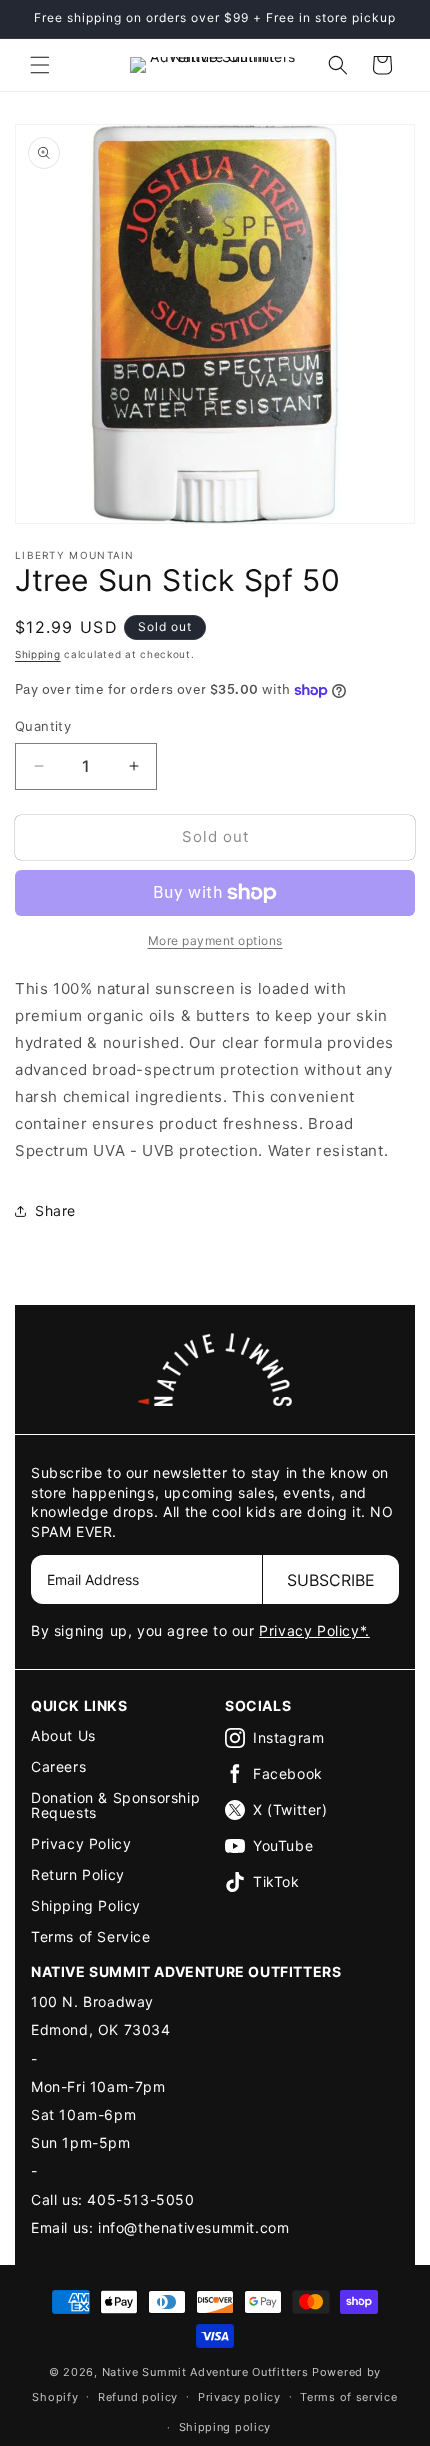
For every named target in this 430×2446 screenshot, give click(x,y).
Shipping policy (225, 2427)
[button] (40, 65)
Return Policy (78, 1874)
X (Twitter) (290, 1809)
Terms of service (348, 2397)
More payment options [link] (215, 940)
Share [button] (55, 1210)
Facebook (288, 1773)
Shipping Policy (86, 1905)
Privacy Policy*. (314, 1630)
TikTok (276, 1881)
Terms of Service (91, 1936)
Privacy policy (239, 2397)
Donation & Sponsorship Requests (115, 1805)
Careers (58, 1766)
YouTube (283, 1845)
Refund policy (138, 2397)
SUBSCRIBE (331, 1580)
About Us (63, 1735)
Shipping (38, 654)
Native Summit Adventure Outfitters (205, 2372)
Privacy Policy (81, 1843)
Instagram (288, 1737)
